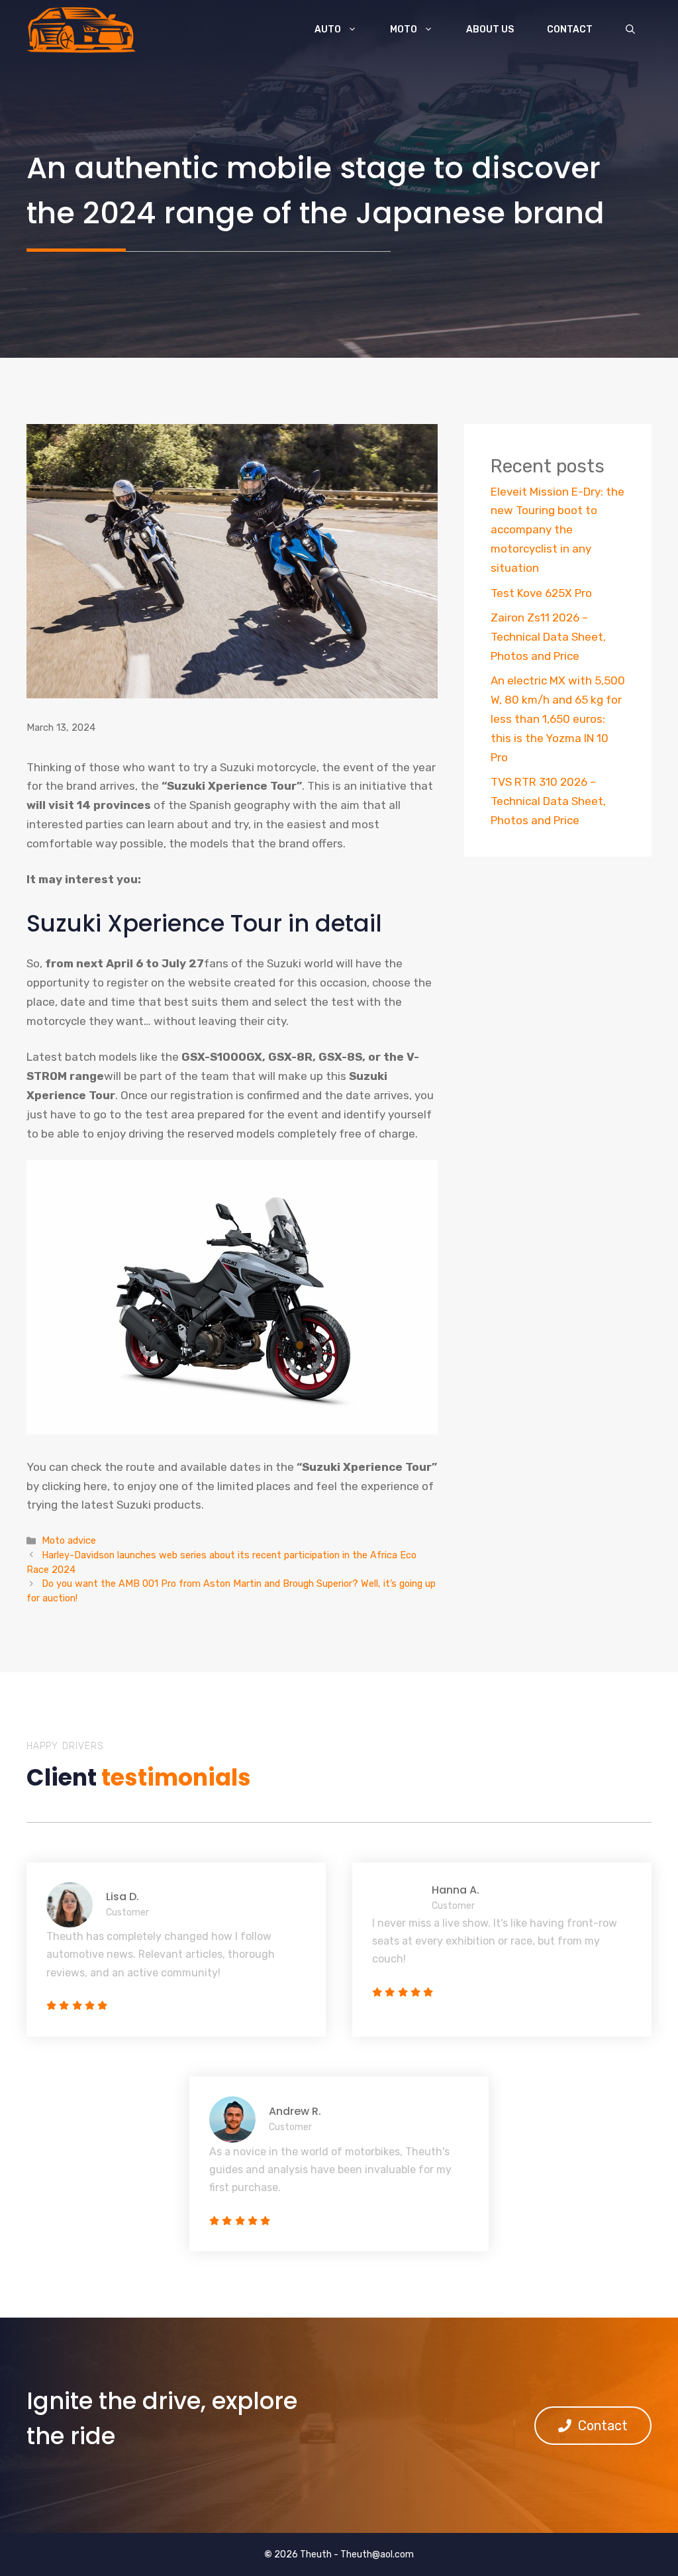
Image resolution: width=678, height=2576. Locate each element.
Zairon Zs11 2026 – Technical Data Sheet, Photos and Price (548, 637)
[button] (630, 30)
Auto (328, 29)
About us (490, 29)
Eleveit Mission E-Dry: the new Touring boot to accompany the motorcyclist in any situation (557, 530)
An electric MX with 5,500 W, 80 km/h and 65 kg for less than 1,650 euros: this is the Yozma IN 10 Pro (558, 719)
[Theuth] (81, 30)
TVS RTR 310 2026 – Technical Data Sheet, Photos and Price (548, 801)
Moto (404, 29)
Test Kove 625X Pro (541, 593)
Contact (570, 29)
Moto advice (69, 1540)
